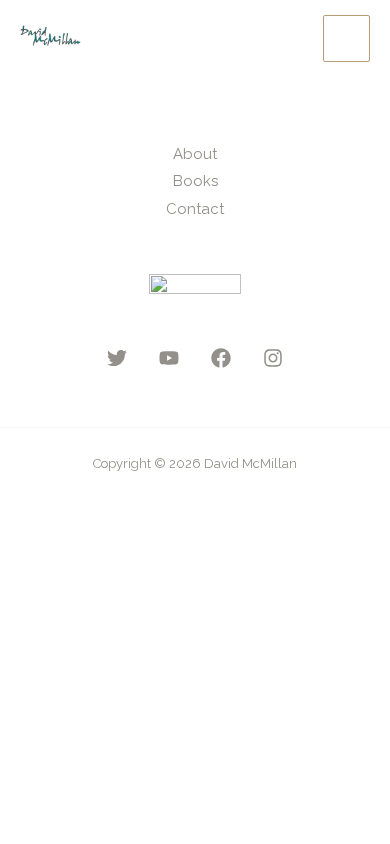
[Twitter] (117, 358)
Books (195, 181)
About (195, 154)
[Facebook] (221, 358)
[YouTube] (169, 358)
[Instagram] (273, 358)
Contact (195, 209)
